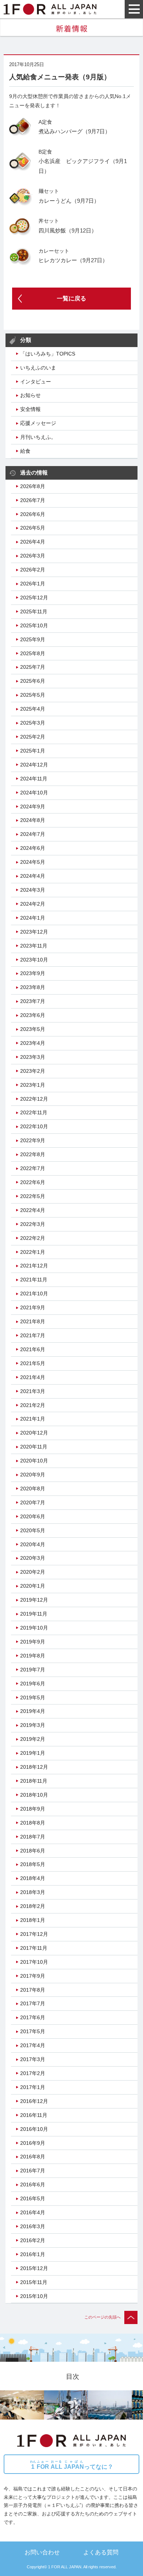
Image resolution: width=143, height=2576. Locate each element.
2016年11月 (34, 2115)
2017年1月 (33, 2087)
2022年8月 (33, 1154)
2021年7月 (33, 1335)
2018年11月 (34, 1781)
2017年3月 (33, 2059)
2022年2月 (33, 1238)
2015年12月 (34, 2268)
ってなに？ (72, 2465)
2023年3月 (33, 1057)
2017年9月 (33, 1976)
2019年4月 (33, 1711)
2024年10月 (34, 793)
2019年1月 (33, 1753)
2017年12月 (34, 1934)
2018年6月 (33, 1851)
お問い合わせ (42, 2552)
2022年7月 (33, 1168)
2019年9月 (33, 1642)
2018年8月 (33, 1823)
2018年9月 (33, 1809)
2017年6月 (33, 2017)
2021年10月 (34, 1294)
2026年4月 (33, 542)
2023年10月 (34, 960)
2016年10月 (34, 2129)
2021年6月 (33, 1349)
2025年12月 (34, 598)
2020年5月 (33, 1530)
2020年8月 (33, 1489)
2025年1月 (33, 751)
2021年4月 (33, 1377)
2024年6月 (33, 848)
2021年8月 (33, 1321)
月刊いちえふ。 (38, 437)
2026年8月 (33, 486)
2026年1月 (33, 584)
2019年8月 (33, 1656)
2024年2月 (33, 904)
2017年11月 (34, 1948)
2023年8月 (33, 987)
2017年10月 (34, 1962)
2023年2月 (33, 1071)
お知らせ (30, 395)
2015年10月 (34, 2296)
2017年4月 (33, 2045)
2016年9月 (33, 2143)
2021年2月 (33, 1405)
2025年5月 (33, 695)
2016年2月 (33, 2240)
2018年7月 (33, 1837)
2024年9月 (33, 807)
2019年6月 (33, 1684)
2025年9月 (33, 639)
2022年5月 (33, 1196)
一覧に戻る (71, 298)
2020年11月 (34, 1447)
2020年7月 (33, 1502)
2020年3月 (33, 1558)
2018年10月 (34, 1795)
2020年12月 (34, 1433)
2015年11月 (34, 2282)
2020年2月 (33, 1572)
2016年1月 (33, 2254)
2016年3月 (33, 2226)
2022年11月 (34, 1112)
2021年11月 (34, 1280)
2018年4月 (33, 1878)
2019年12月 (34, 1600)
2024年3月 (33, 890)
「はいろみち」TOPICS (48, 354)
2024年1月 (33, 918)
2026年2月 (33, 570)
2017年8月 (33, 1990)
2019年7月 (33, 1670)
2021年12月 (34, 1266)
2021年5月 (33, 1363)
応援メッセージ (38, 423)
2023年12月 (34, 932)
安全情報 (30, 409)
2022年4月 (33, 1210)
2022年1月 (33, 1252)
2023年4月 (33, 1043)
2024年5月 (33, 862)
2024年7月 (33, 834)
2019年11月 (34, 1614)
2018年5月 (33, 1864)
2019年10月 (34, 1628)
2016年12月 (34, 2101)
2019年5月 (33, 1698)
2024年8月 (33, 820)
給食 (25, 451)
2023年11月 (34, 946)
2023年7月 (33, 1001)
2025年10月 (34, 625)
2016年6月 (33, 2184)
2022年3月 (33, 1224)
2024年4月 (33, 876)
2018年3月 (33, 1892)
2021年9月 (33, 1307)
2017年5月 (33, 2031)
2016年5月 (33, 2198)
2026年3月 (33, 556)
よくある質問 (101, 2552)
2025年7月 (33, 667)
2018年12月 (34, 1767)
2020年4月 (33, 1544)
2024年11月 (34, 779)
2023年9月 (33, 973)
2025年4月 (33, 709)
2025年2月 (33, 737)
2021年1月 (33, 1419)
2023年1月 (33, 1085)
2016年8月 (33, 2157)
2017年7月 (33, 2003)
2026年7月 (33, 500)
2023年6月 (33, 1015)
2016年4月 (33, 2212)
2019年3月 (33, 1725)
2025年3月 (33, 723)
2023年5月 (33, 1029)
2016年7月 (33, 2171)
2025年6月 (33, 681)
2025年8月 (33, 653)
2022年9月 (33, 1140)
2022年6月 (33, 1182)
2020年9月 (33, 1475)
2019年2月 (33, 1739)
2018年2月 (33, 1906)
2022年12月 (34, 1099)
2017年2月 (33, 2073)
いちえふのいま (38, 368)
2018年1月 (33, 1920)
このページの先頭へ (102, 2317)
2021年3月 (33, 1391)
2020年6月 (33, 1516)
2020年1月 (33, 1586)
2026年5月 (33, 528)
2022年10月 (34, 1126)
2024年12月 (34, 765)
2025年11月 (34, 611)
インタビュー (36, 382)
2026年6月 (33, 514)
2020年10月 (34, 1461)
